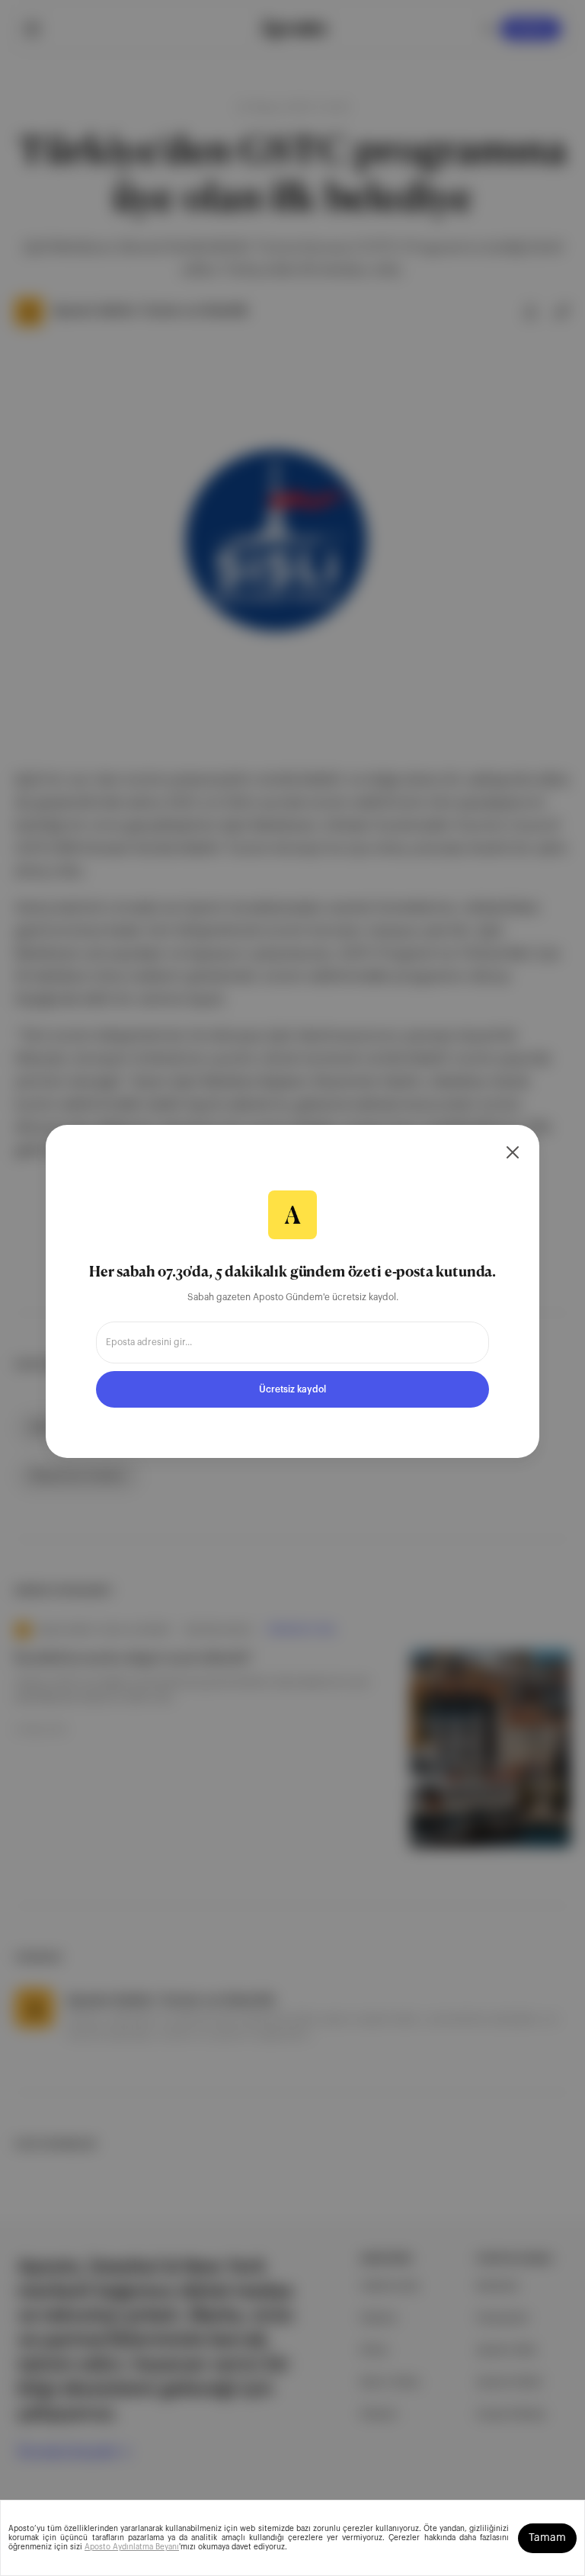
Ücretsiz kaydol (292, 1389)
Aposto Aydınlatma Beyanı (132, 2547)
